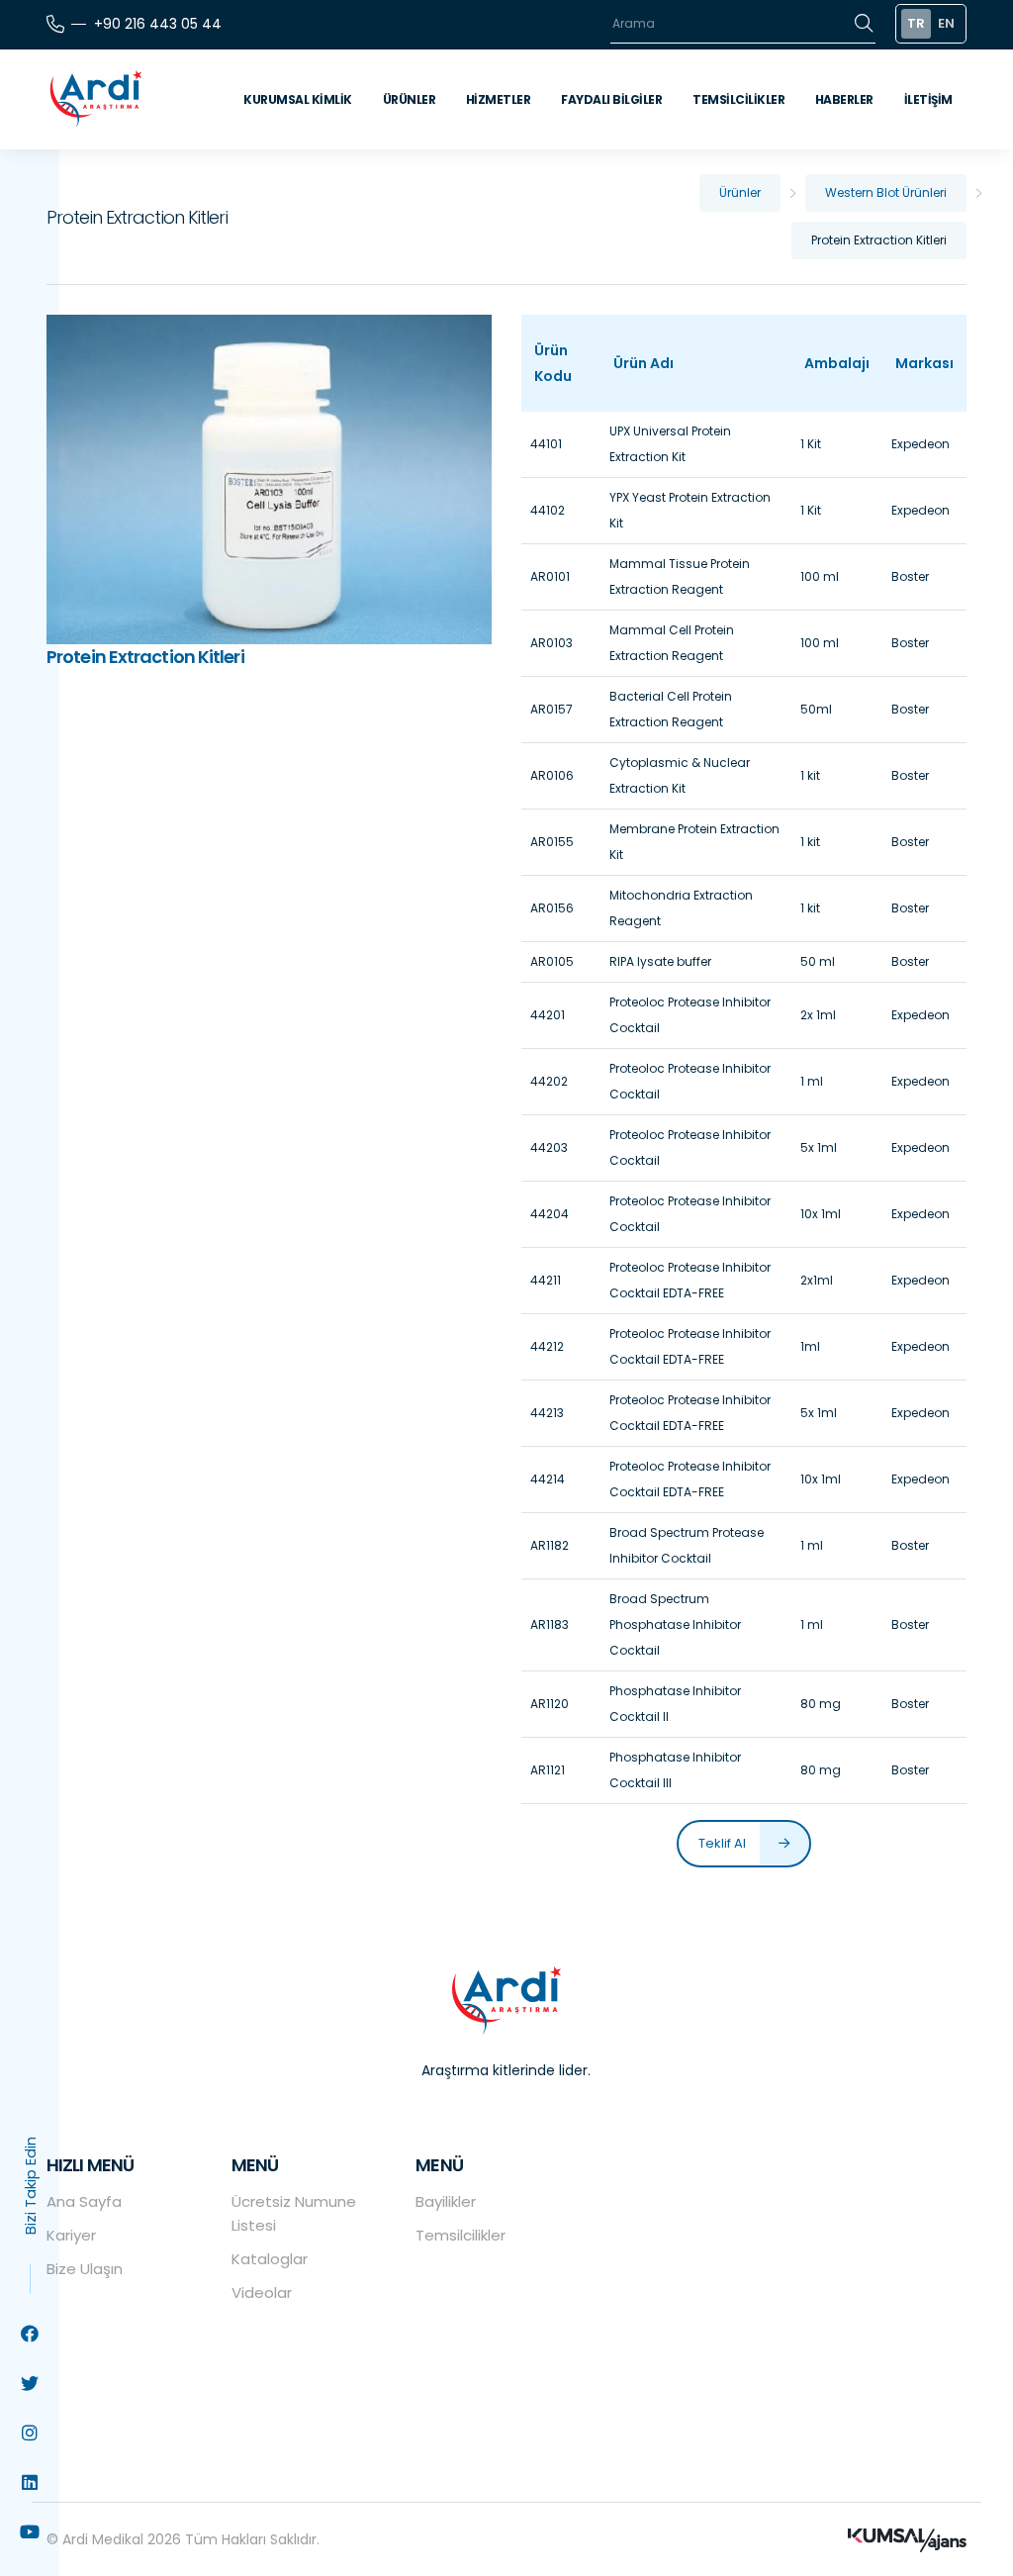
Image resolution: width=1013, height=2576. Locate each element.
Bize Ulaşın (85, 2269)
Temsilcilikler (738, 99)
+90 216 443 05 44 (158, 24)
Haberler (844, 99)
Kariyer (71, 2235)
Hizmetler (499, 99)
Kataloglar (270, 2259)
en (946, 23)
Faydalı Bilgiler (611, 99)
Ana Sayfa (84, 2201)
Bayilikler (446, 2201)
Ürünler (410, 99)
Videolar (262, 2292)
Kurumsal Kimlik (298, 99)
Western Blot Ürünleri (886, 192)
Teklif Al (724, 1843)
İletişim (928, 99)
